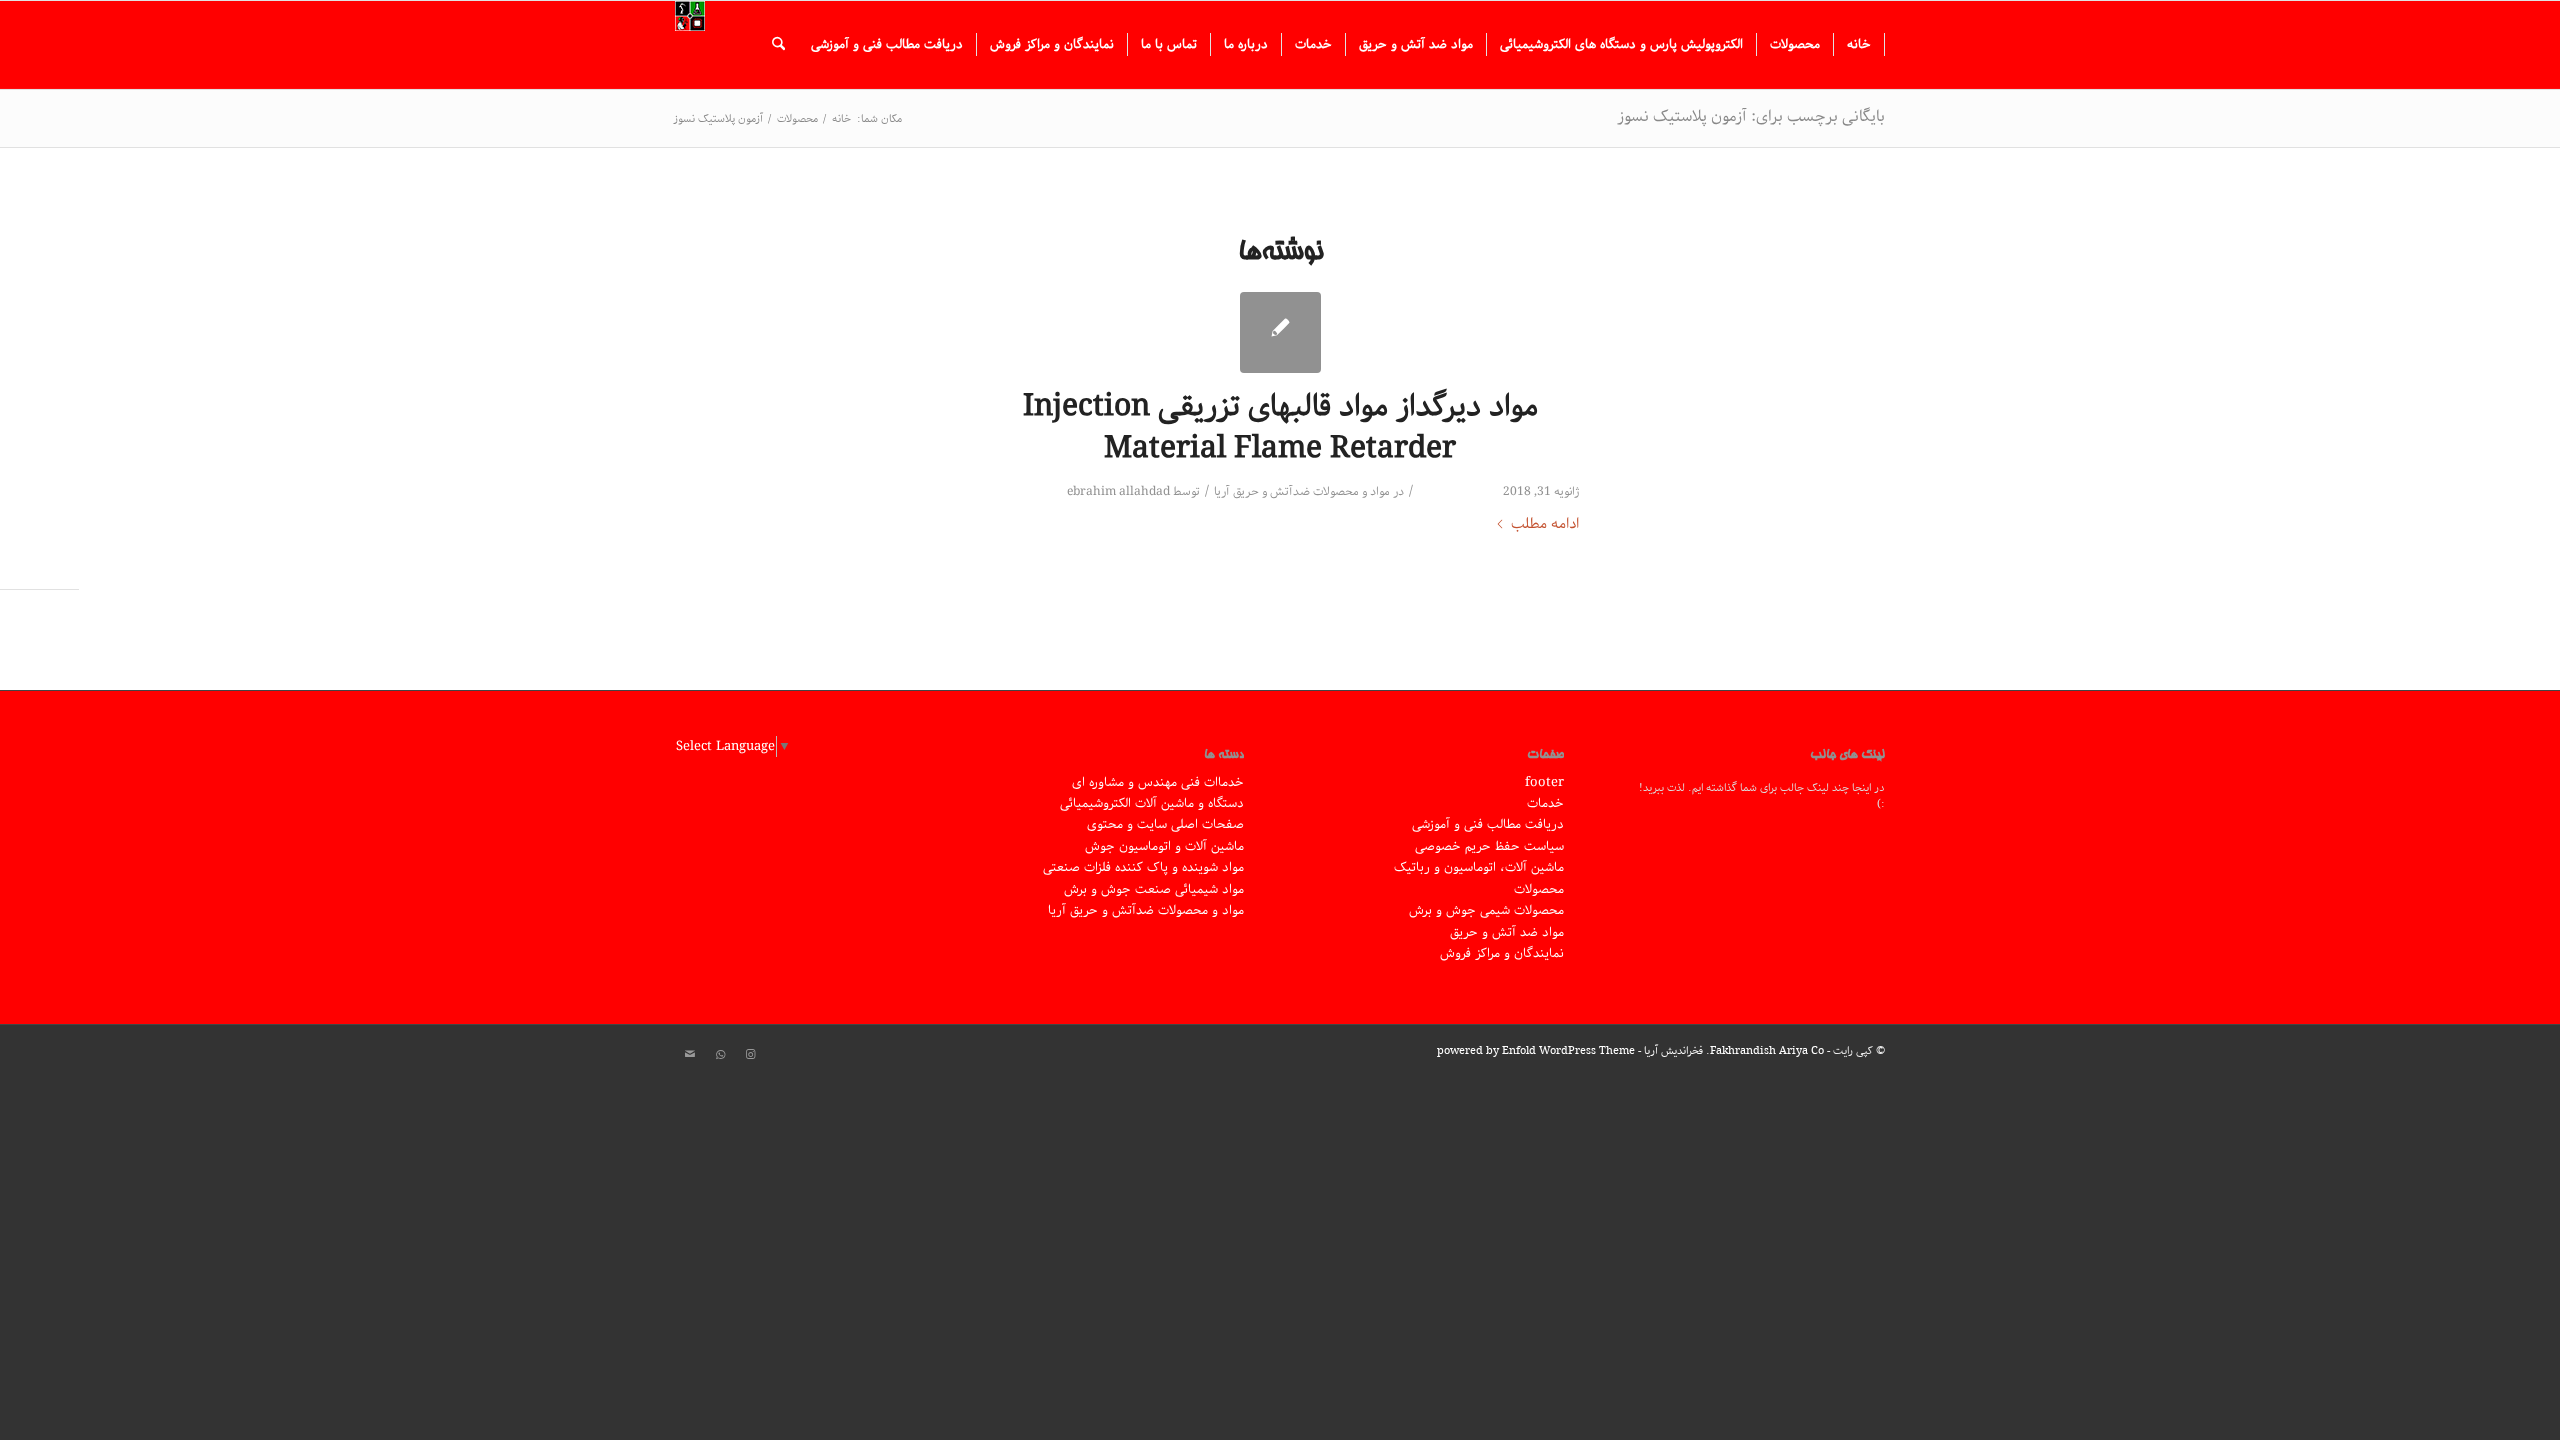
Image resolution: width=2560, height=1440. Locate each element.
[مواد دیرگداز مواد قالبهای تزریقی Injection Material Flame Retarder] (1280, 332)
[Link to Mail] (690, 1055)
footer (1544, 782)
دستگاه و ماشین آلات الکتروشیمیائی (1152, 803)
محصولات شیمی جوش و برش (1486, 910)
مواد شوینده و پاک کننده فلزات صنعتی (1143, 867)
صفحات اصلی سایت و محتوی (1165, 824)
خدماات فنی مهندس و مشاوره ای (1158, 782)
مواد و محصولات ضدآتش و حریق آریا (1302, 491)
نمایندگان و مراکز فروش (1502, 953)
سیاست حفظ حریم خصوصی (1489, 846)
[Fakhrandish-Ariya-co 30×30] (690, 45)
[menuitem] (1859, 45)
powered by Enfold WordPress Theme (1536, 1050)
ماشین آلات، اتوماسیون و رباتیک (1479, 867)
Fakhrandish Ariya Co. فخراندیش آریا (1734, 1050)
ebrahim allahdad (1118, 491)
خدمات (1545, 803)
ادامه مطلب (1545, 524)
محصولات (1539, 889)
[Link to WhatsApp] (720, 1055)
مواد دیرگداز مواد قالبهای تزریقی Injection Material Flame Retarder (1280, 428)
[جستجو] (778, 45)
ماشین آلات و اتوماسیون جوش (1164, 846)
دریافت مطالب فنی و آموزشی (1488, 824)
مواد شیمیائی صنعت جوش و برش (1154, 889)
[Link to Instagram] (750, 1055)
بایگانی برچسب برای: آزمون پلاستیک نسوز (1751, 116)
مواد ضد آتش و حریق (1507, 932)
